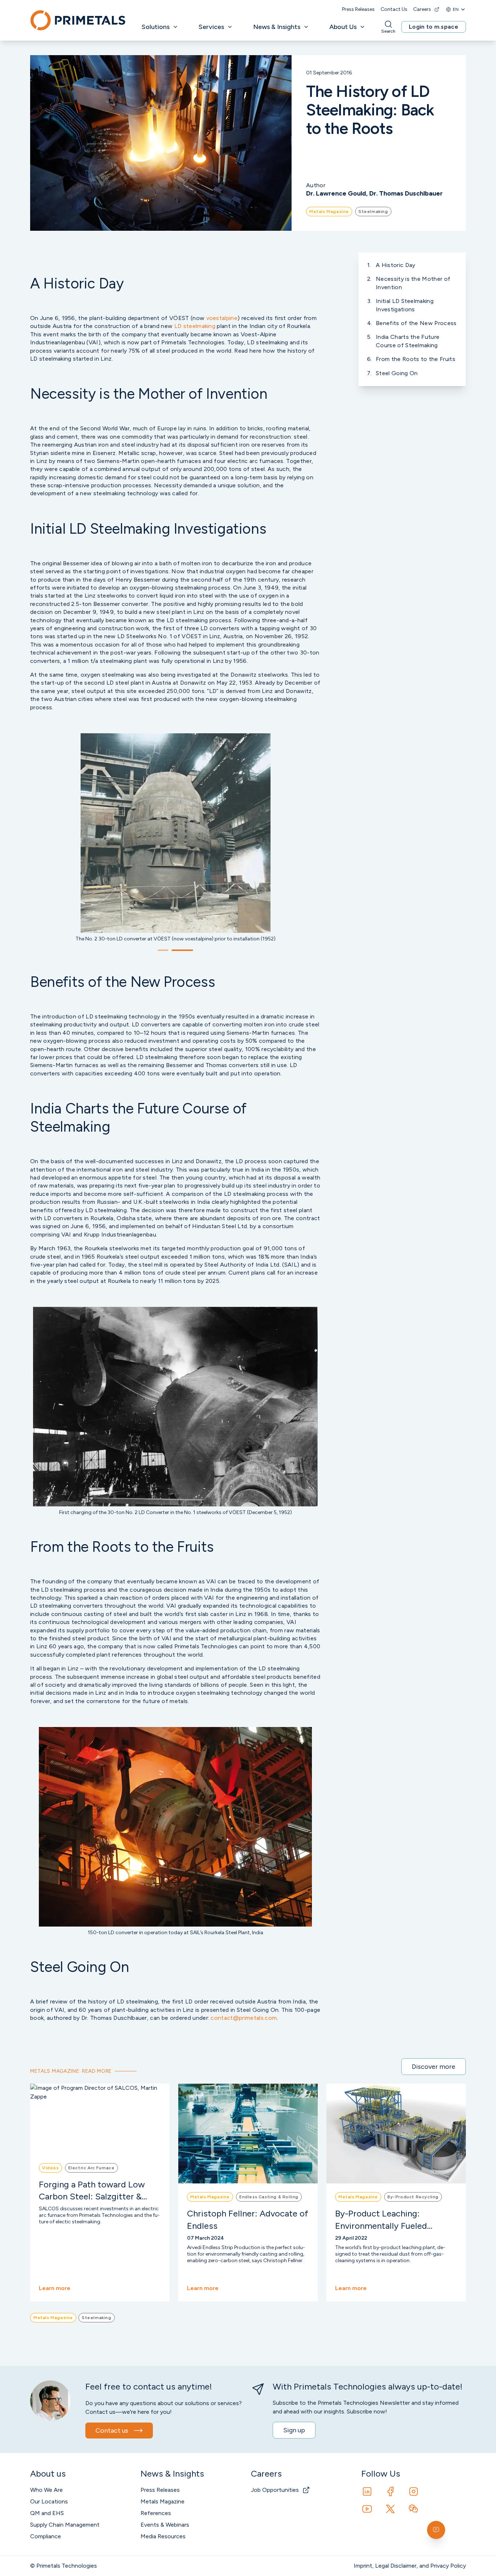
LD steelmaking (195, 326)
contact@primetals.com (244, 2018)
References (156, 2513)
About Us (343, 27)
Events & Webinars (165, 2525)
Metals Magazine (162, 2501)
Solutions (156, 27)
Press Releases (358, 9)
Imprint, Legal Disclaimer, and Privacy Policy (410, 2566)
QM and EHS (47, 2513)
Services (211, 27)
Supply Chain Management (65, 2525)
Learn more (55, 2288)
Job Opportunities (275, 2490)
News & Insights (277, 27)
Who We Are (46, 2490)
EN (456, 9)
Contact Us (394, 9)
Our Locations (49, 2501)
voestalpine (222, 318)
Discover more (434, 2067)
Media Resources (163, 2536)
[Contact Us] (436, 2530)
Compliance (46, 2536)
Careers (422, 9)
